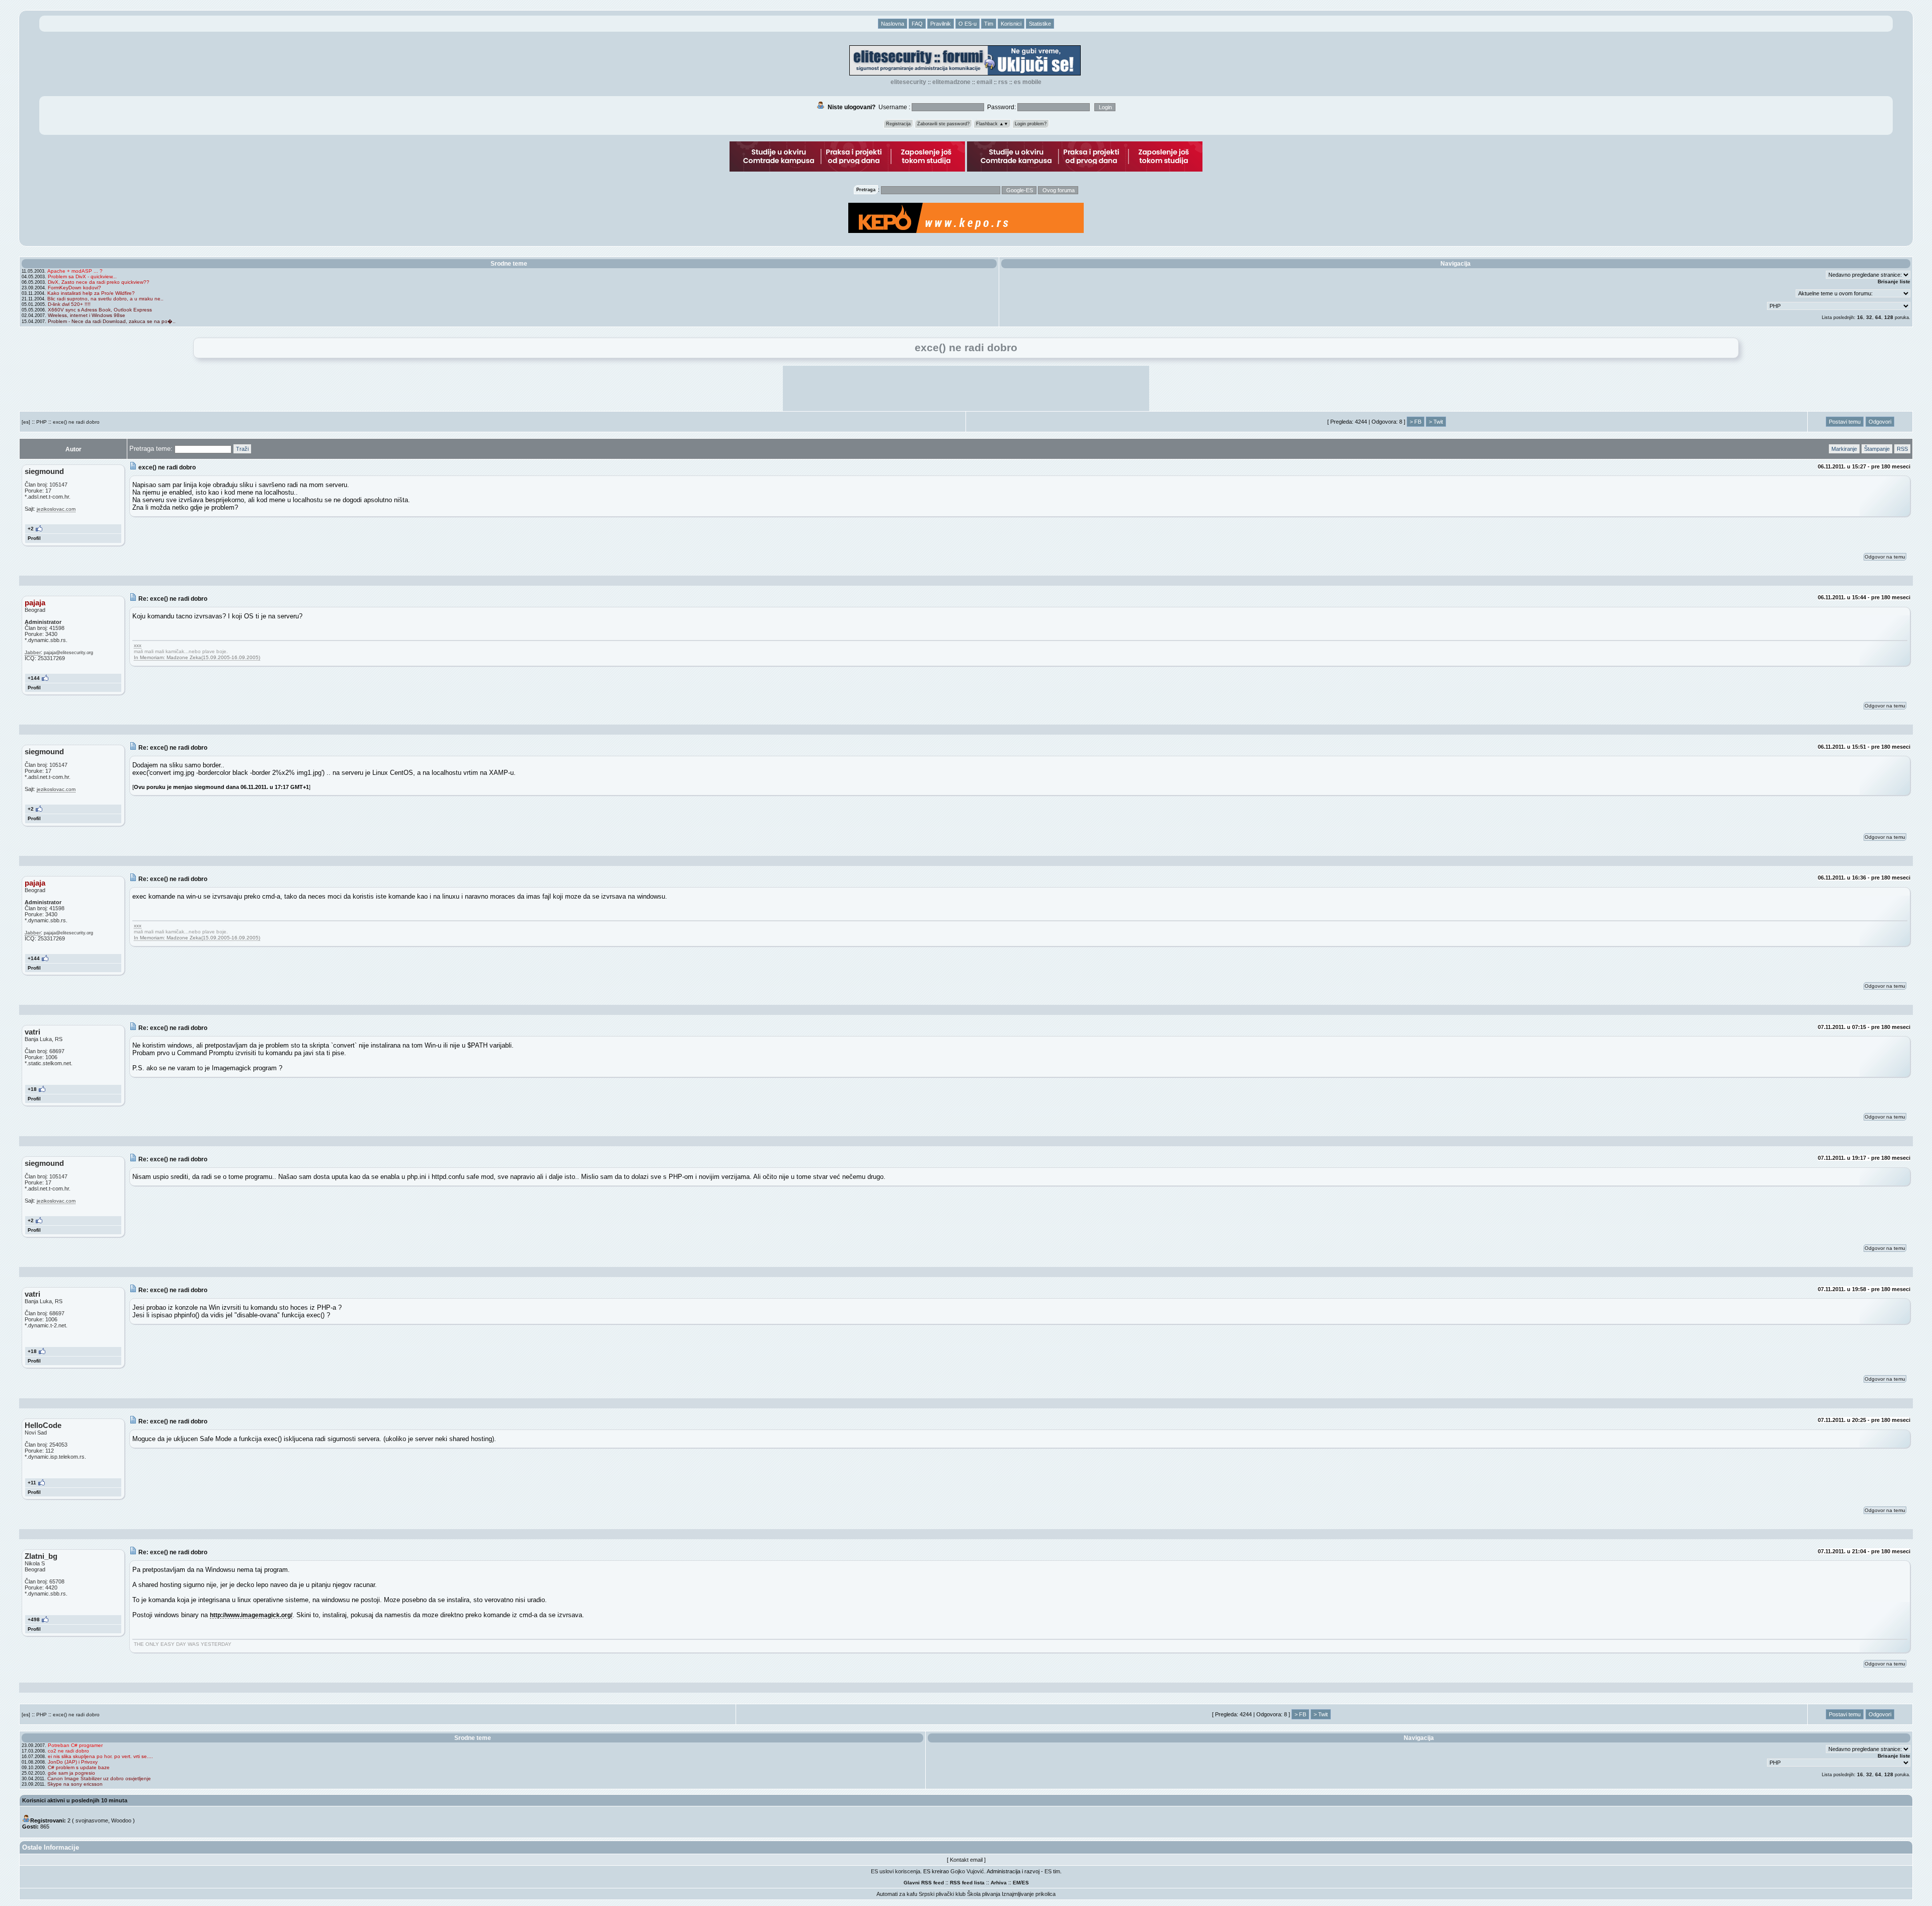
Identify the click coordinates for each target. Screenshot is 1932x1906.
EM (1017, 1883)
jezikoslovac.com (56, 509)
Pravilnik (941, 24)
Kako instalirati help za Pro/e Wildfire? (91, 293)
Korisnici (1011, 24)
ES (1025, 1883)
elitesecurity (908, 82)
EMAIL (984, 82)
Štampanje (1877, 449)
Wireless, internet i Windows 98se (87, 315)
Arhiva (999, 1883)
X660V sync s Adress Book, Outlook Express (100, 310)
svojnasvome (92, 1820)
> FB (1416, 422)
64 (1878, 317)
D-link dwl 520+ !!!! (69, 304)
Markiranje (1844, 449)
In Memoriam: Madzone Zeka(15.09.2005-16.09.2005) (197, 657)
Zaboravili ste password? (943, 124)
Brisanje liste (1894, 282)
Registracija (898, 124)
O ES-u (968, 24)
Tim (989, 24)
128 (1889, 317)
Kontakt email (966, 1860)
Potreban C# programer (75, 1745)
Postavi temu (1845, 422)
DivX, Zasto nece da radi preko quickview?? (99, 282)
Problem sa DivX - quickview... (82, 276)
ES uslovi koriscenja (896, 1871)
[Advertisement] (966, 388)
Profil (34, 538)
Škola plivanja (984, 1894)
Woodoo (121, 1820)
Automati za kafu (897, 1894)
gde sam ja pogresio (71, 1773)
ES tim (1052, 1871)
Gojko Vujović (967, 1871)
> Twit (1436, 422)
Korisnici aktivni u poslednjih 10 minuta (75, 1800)
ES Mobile (1028, 82)
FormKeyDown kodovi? (74, 288)
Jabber (33, 652)
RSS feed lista (967, 1883)
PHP (42, 422)
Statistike (1040, 24)
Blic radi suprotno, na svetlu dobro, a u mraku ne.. (105, 299)
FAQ (917, 24)
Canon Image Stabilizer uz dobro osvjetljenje (99, 1778)
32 (1869, 317)
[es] (26, 422)
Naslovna (893, 24)
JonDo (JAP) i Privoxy (73, 1762)
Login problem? (1031, 124)
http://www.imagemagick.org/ (251, 1615)
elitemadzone (951, 82)
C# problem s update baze (79, 1767)
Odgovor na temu (1885, 557)
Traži (242, 449)
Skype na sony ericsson (75, 1784)
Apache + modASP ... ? (75, 271)
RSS (1003, 82)
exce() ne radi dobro (76, 422)
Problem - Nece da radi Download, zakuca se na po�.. (112, 321)
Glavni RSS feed (924, 1883)
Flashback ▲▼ (992, 124)
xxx (138, 645)
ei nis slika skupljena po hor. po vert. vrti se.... (100, 1756)
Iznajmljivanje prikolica (1029, 1894)
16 (1860, 317)
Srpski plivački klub (942, 1894)
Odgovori (1880, 422)
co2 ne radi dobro (68, 1751)
